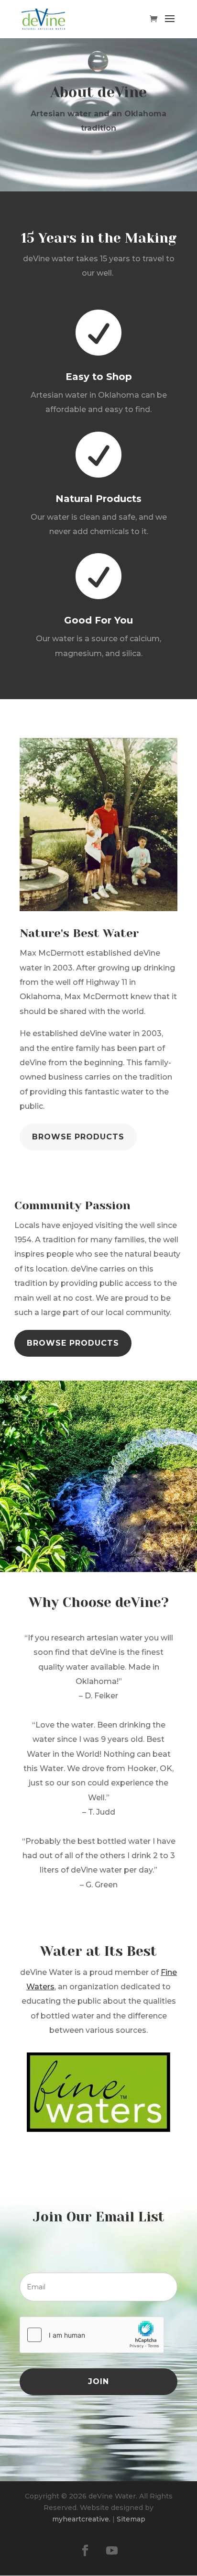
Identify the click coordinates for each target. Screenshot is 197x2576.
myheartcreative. (81, 2519)
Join (98, 2381)
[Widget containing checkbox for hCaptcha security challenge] (92, 2335)
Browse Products (78, 1137)
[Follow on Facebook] (85, 2551)
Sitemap (131, 2519)
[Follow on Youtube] (112, 2551)
